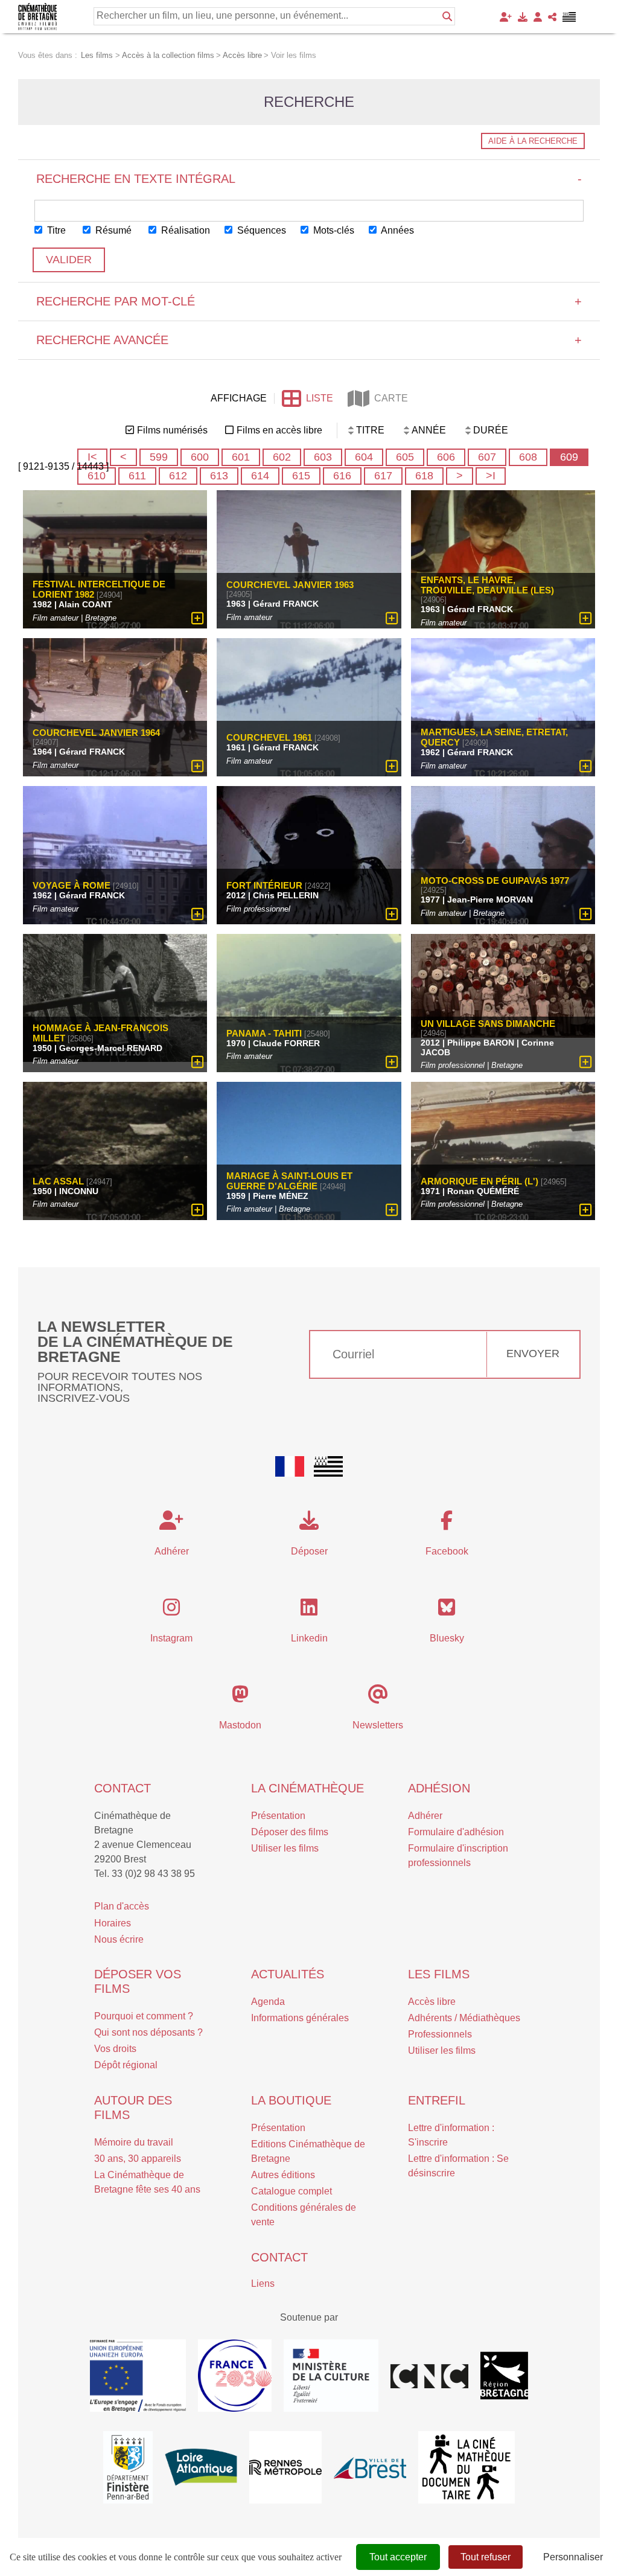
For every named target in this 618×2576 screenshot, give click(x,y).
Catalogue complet (291, 2191)
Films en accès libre (279, 430)
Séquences (260, 230)
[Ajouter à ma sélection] (198, 618)
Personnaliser (573, 2557)
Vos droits (115, 2049)
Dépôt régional (126, 2065)
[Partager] (552, 17)
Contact (123, 1788)
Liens (263, 2284)
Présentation (278, 1816)
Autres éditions (283, 2175)
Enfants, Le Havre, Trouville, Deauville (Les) (487, 585)
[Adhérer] (506, 17)
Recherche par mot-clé (309, 301)
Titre (55, 230)
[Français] (290, 1466)
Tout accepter (398, 2557)
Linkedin (309, 1638)
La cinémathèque (307, 1788)
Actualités (288, 1974)
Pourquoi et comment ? (144, 2016)
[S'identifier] (538, 17)
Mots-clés (333, 230)
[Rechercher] (447, 16)
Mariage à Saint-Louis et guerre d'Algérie (289, 1181)
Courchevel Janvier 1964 (96, 733)
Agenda (268, 2002)
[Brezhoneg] (569, 17)
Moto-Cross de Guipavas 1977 (495, 881)
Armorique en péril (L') (479, 1181)
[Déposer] (523, 17)
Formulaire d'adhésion (456, 1832)
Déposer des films (290, 1832)
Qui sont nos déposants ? (148, 2032)
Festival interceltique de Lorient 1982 (99, 589)
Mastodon (240, 1725)
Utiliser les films (285, 1848)
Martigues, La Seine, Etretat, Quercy (494, 737)
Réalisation (184, 230)
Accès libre (432, 2002)
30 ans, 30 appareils (138, 2159)
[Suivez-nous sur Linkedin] (309, 1611)
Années (397, 230)
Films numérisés (172, 430)
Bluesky (447, 1638)
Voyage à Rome (72, 885)
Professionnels (440, 2034)
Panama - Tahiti (264, 1033)
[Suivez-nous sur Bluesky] (447, 1611)
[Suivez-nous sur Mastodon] (240, 1698)
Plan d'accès (122, 1906)
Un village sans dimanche (488, 1024)
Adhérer (425, 1816)
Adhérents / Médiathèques (464, 2018)
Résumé (112, 230)
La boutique (291, 2100)
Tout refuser (486, 2557)
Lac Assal (58, 1181)
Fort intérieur (264, 885)
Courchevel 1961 (269, 737)
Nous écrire (119, 1939)
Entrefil (437, 2100)
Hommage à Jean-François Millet (100, 1033)
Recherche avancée (309, 340)
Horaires (113, 1923)
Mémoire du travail (134, 2142)
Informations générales (300, 2018)
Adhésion (439, 1788)
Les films (439, 1974)
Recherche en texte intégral (309, 179)
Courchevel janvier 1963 (290, 585)
